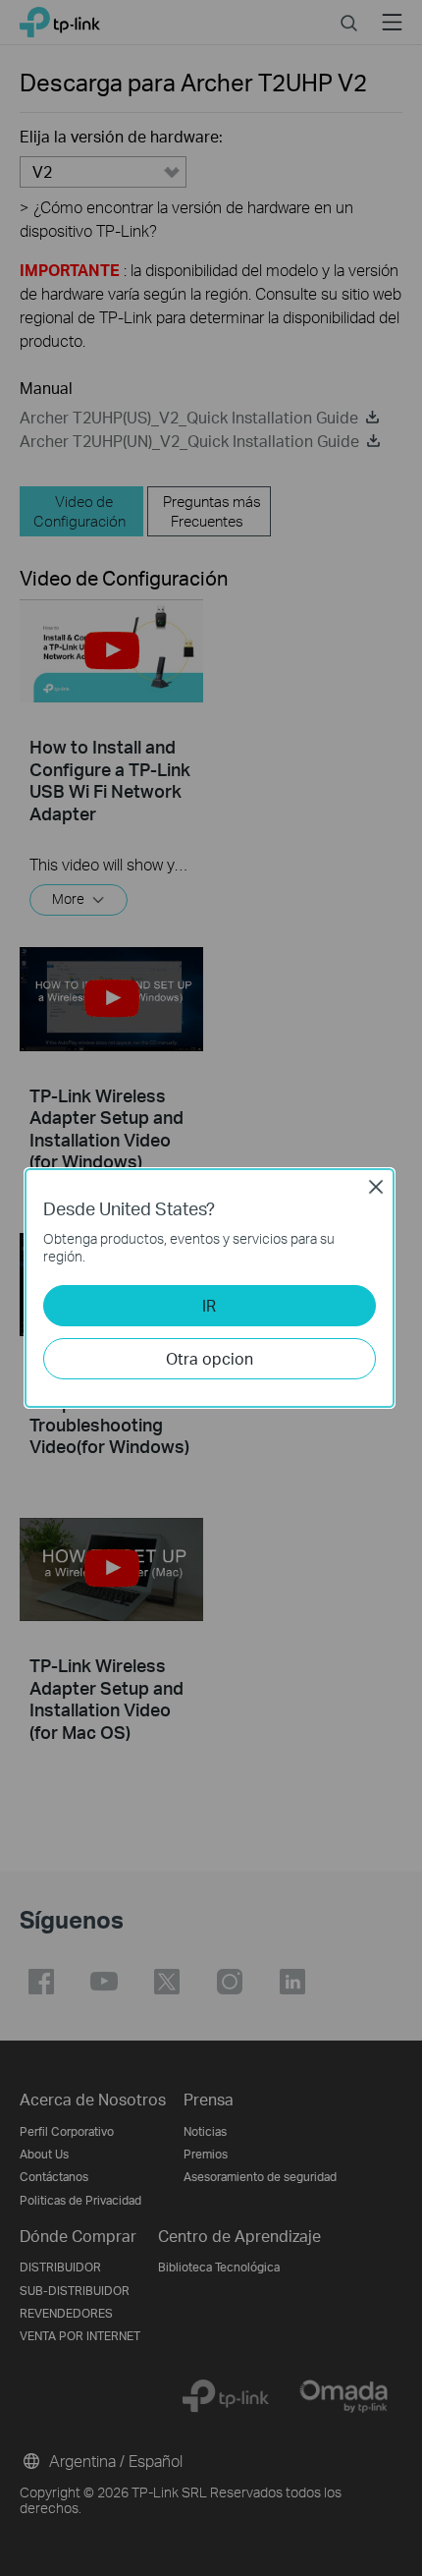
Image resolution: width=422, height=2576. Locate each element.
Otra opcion (210, 1358)
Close (376, 1187)
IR (209, 1305)
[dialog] (211, 1288)
